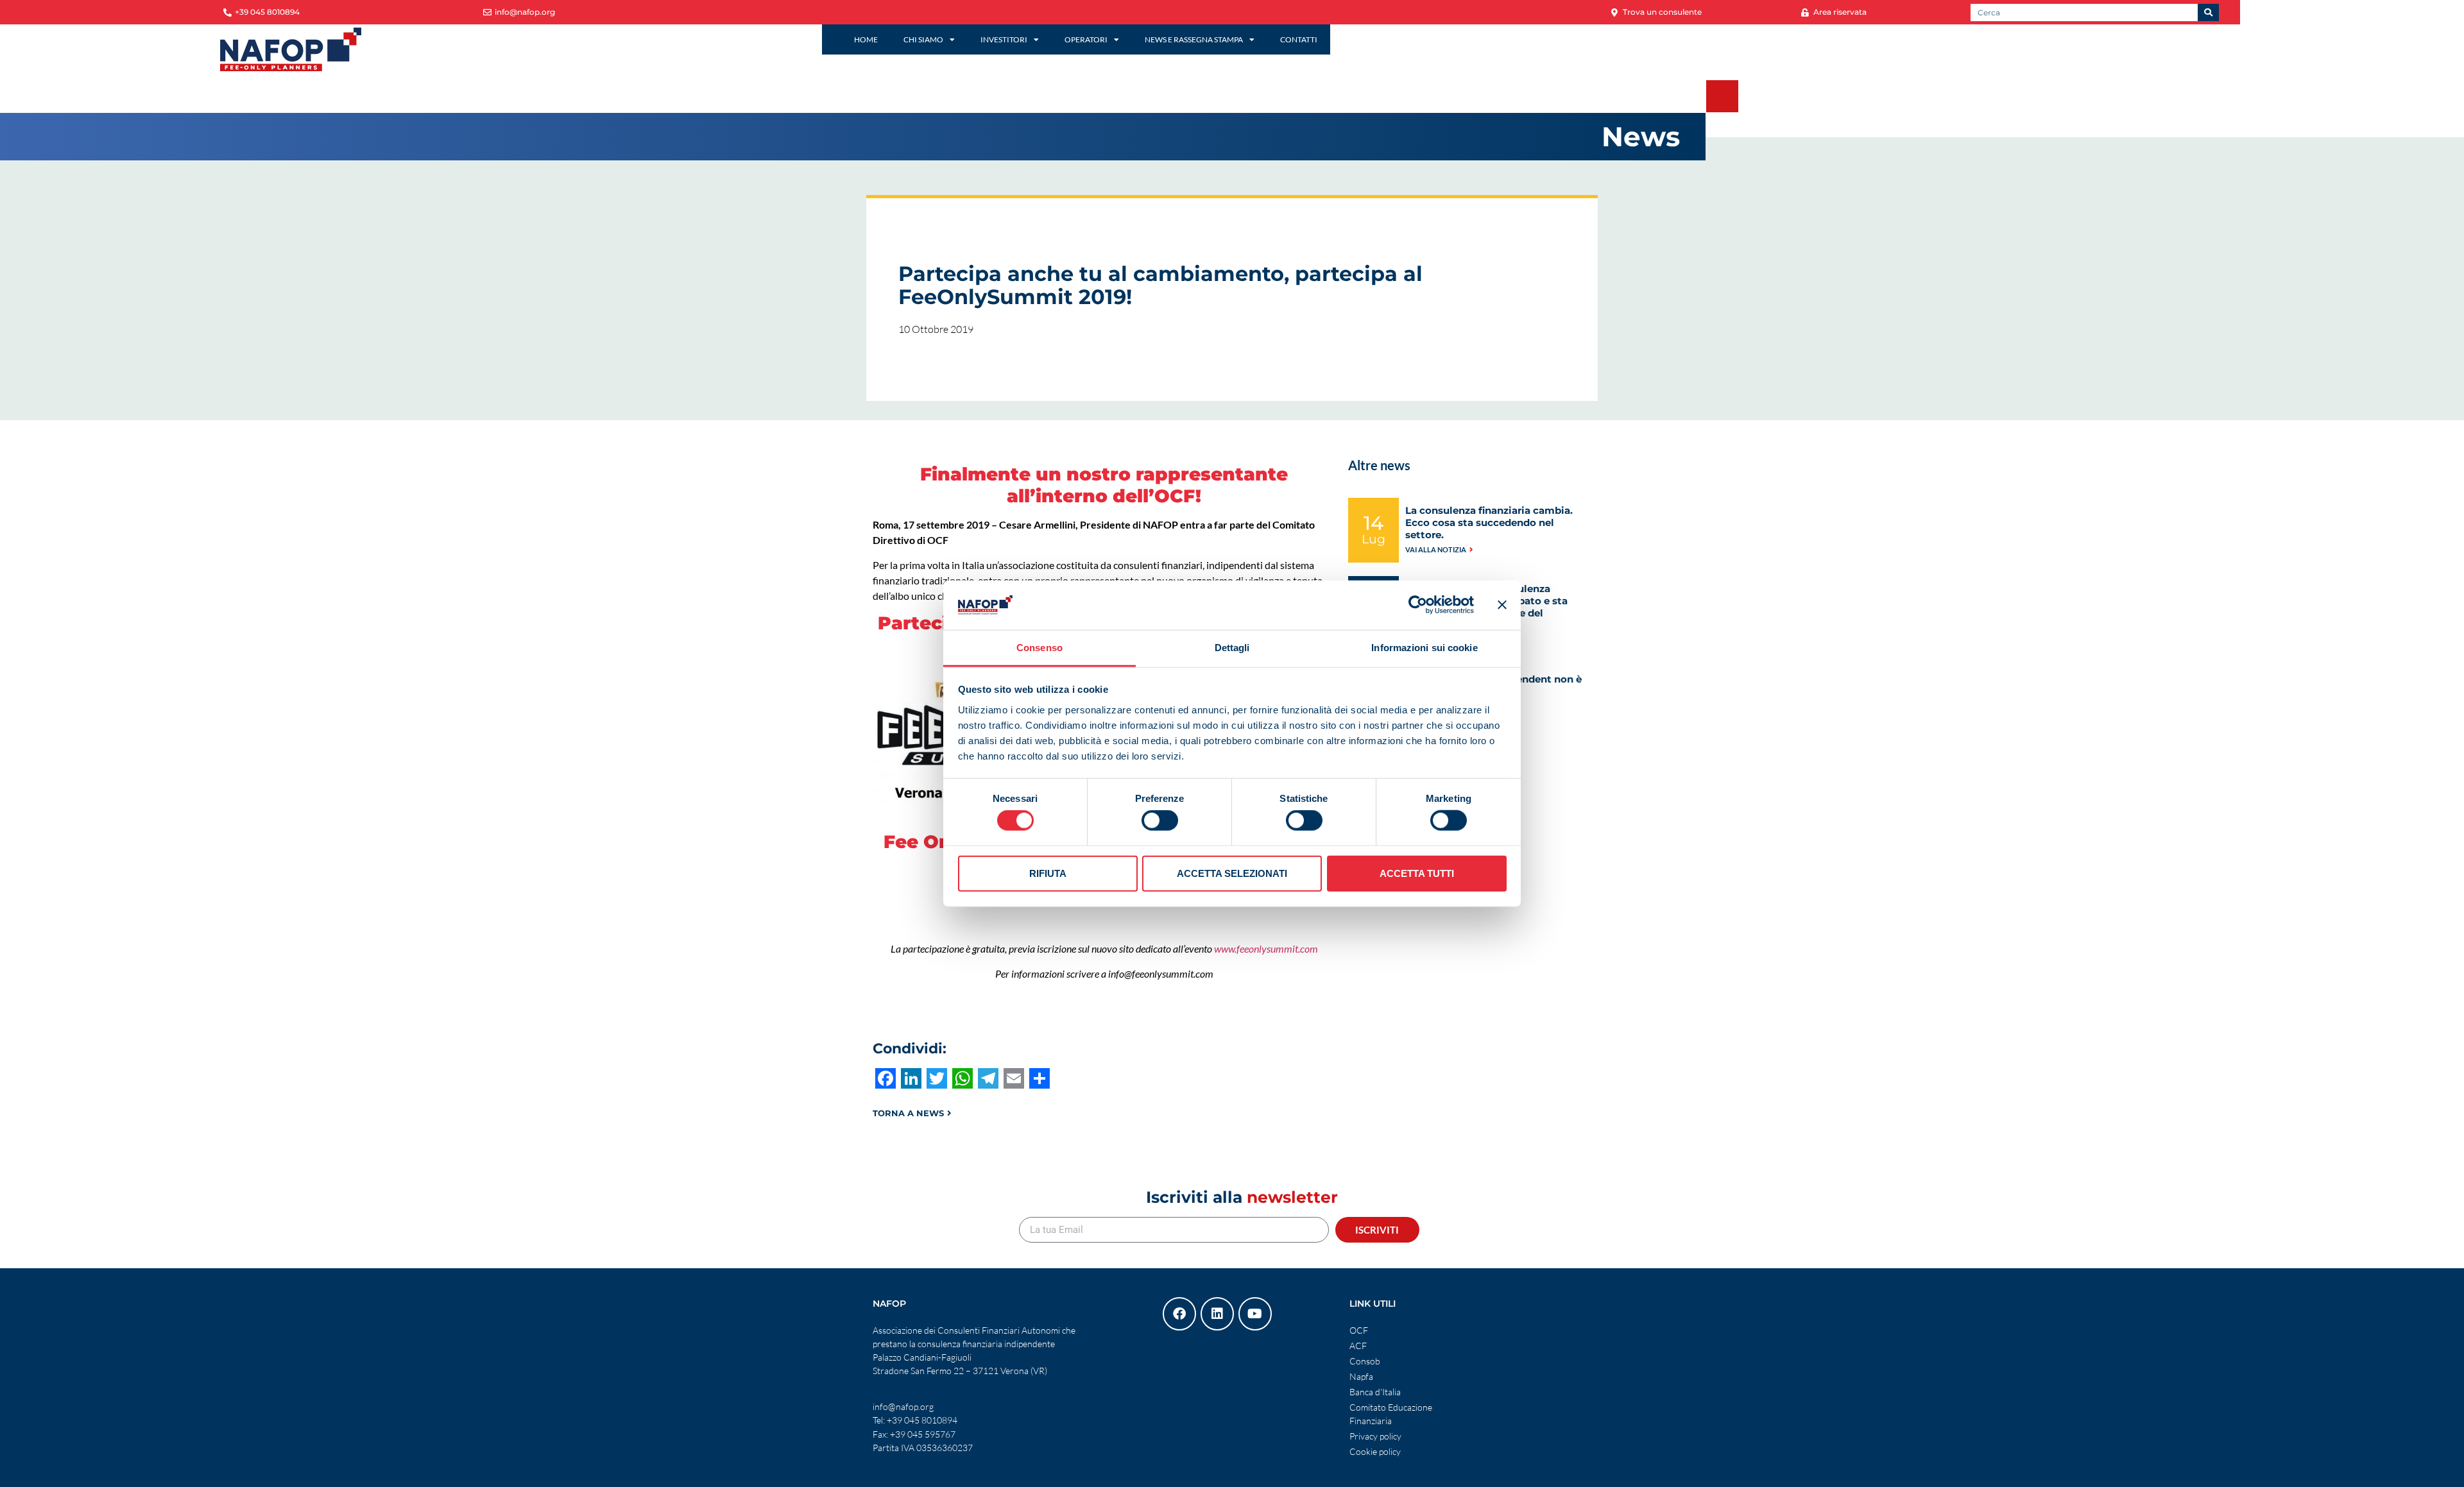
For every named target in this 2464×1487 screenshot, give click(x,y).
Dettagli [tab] (1232, 648)
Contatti (1299, 39)
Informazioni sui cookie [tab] (1424, 648)
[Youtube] (1255, 1314)
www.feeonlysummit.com (1266, 948)
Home (866, 39)
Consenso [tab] (1039, 648)
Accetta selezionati (1232, 873)
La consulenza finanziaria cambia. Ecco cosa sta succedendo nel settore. (1489, 523)
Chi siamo (923, 39)
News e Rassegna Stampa (1194, 39)
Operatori (1086, 39)
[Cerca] (2208, 13)
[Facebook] (1179, 1314)
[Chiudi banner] (1502, 605)
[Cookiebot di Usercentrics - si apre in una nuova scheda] (1418, 605)
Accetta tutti (1417, 873)
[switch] (1160, 820)
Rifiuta (1048, 873)
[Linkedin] (1217, 1314)
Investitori (1004, 39)
